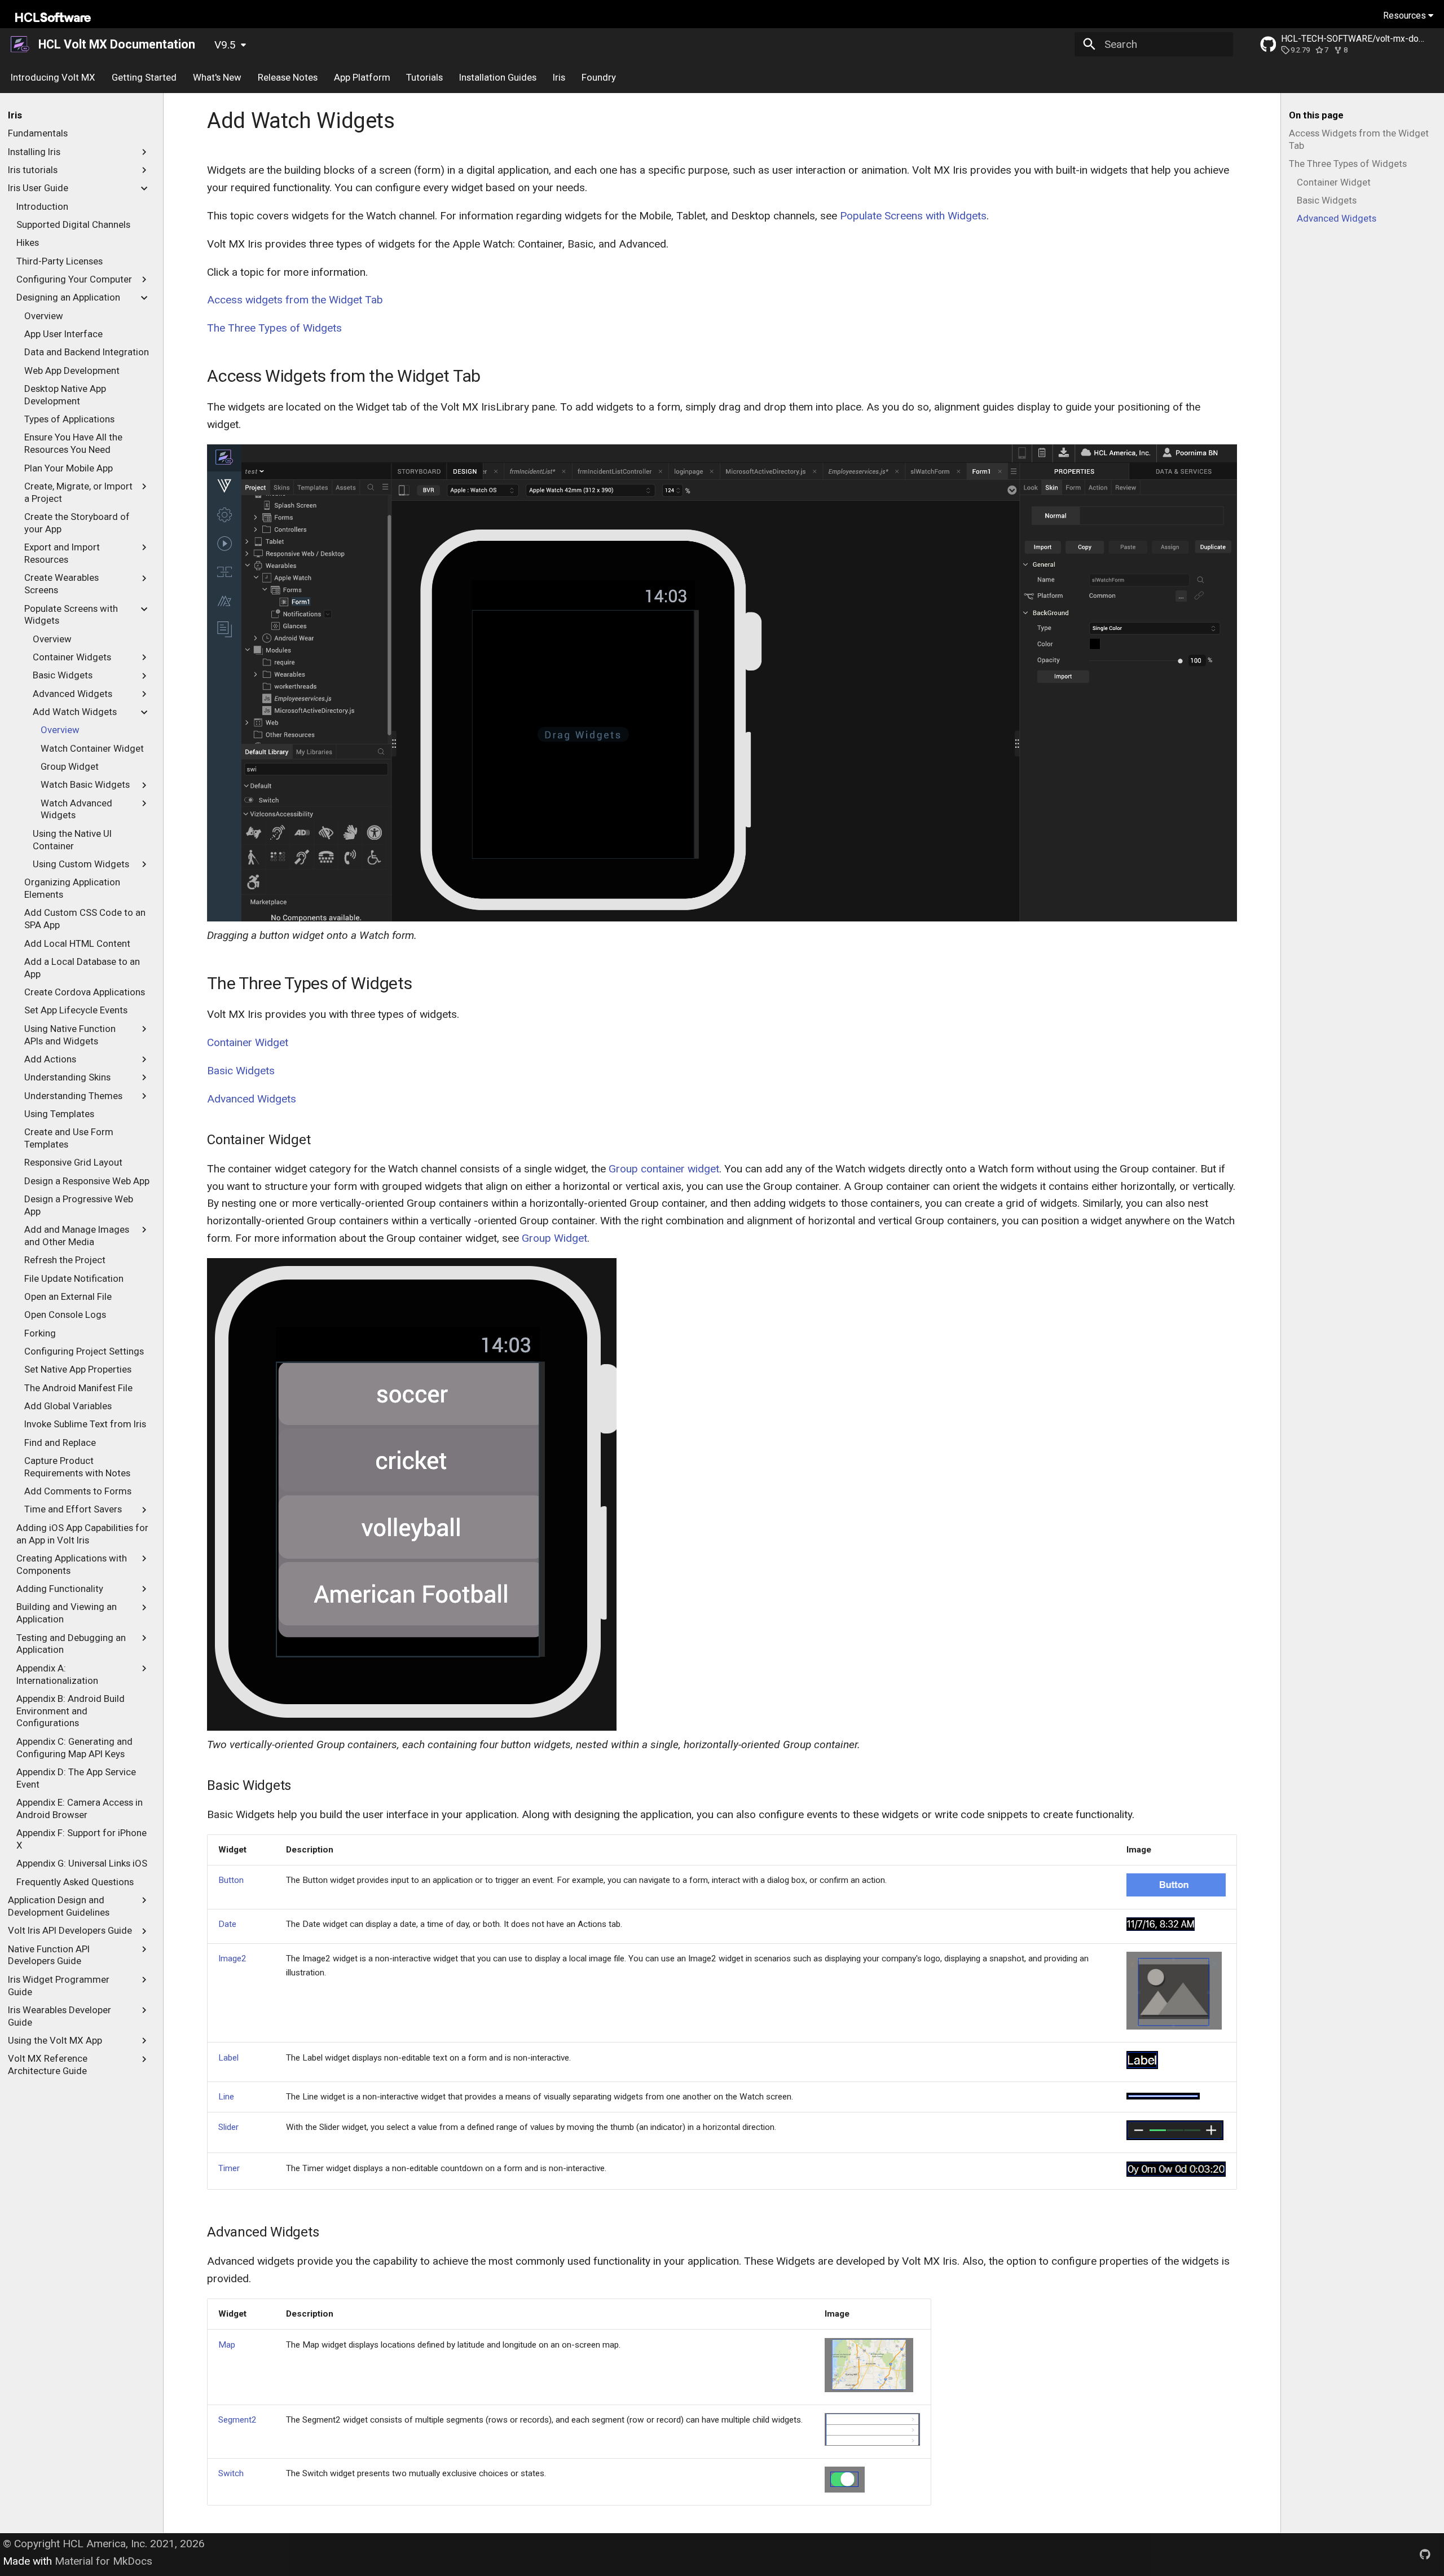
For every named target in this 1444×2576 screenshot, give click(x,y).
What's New (217, 77)
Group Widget (554, 1238)
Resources (1406, 16)
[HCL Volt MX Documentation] (21, 45)
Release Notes (288, 77)
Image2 (232, 1959)
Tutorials (424, 77)
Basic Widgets (241, 1071)
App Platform (362, 77)
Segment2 (237, 2420)
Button (231, 1880)
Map (227, 2345)
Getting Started (144, 77)
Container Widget (248, 1042)
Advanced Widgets (252, 1099)
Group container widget (664, 1169)
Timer (229, 2168)
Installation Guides (498, 77)
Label (228, 2058)
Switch (231, 2473)
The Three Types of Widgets (274, 328)
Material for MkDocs (104, 2561)
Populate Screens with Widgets (913, 216)
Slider (228, 2127)
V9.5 (225, 45)
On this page (1316, 115)
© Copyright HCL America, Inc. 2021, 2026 (104, 2544)
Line (226, 2097)
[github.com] (1425, 2555)
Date (227, 1924)
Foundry (598, 77)
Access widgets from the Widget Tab (295, 300)
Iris (559, 77)
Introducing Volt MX (53, 77)
